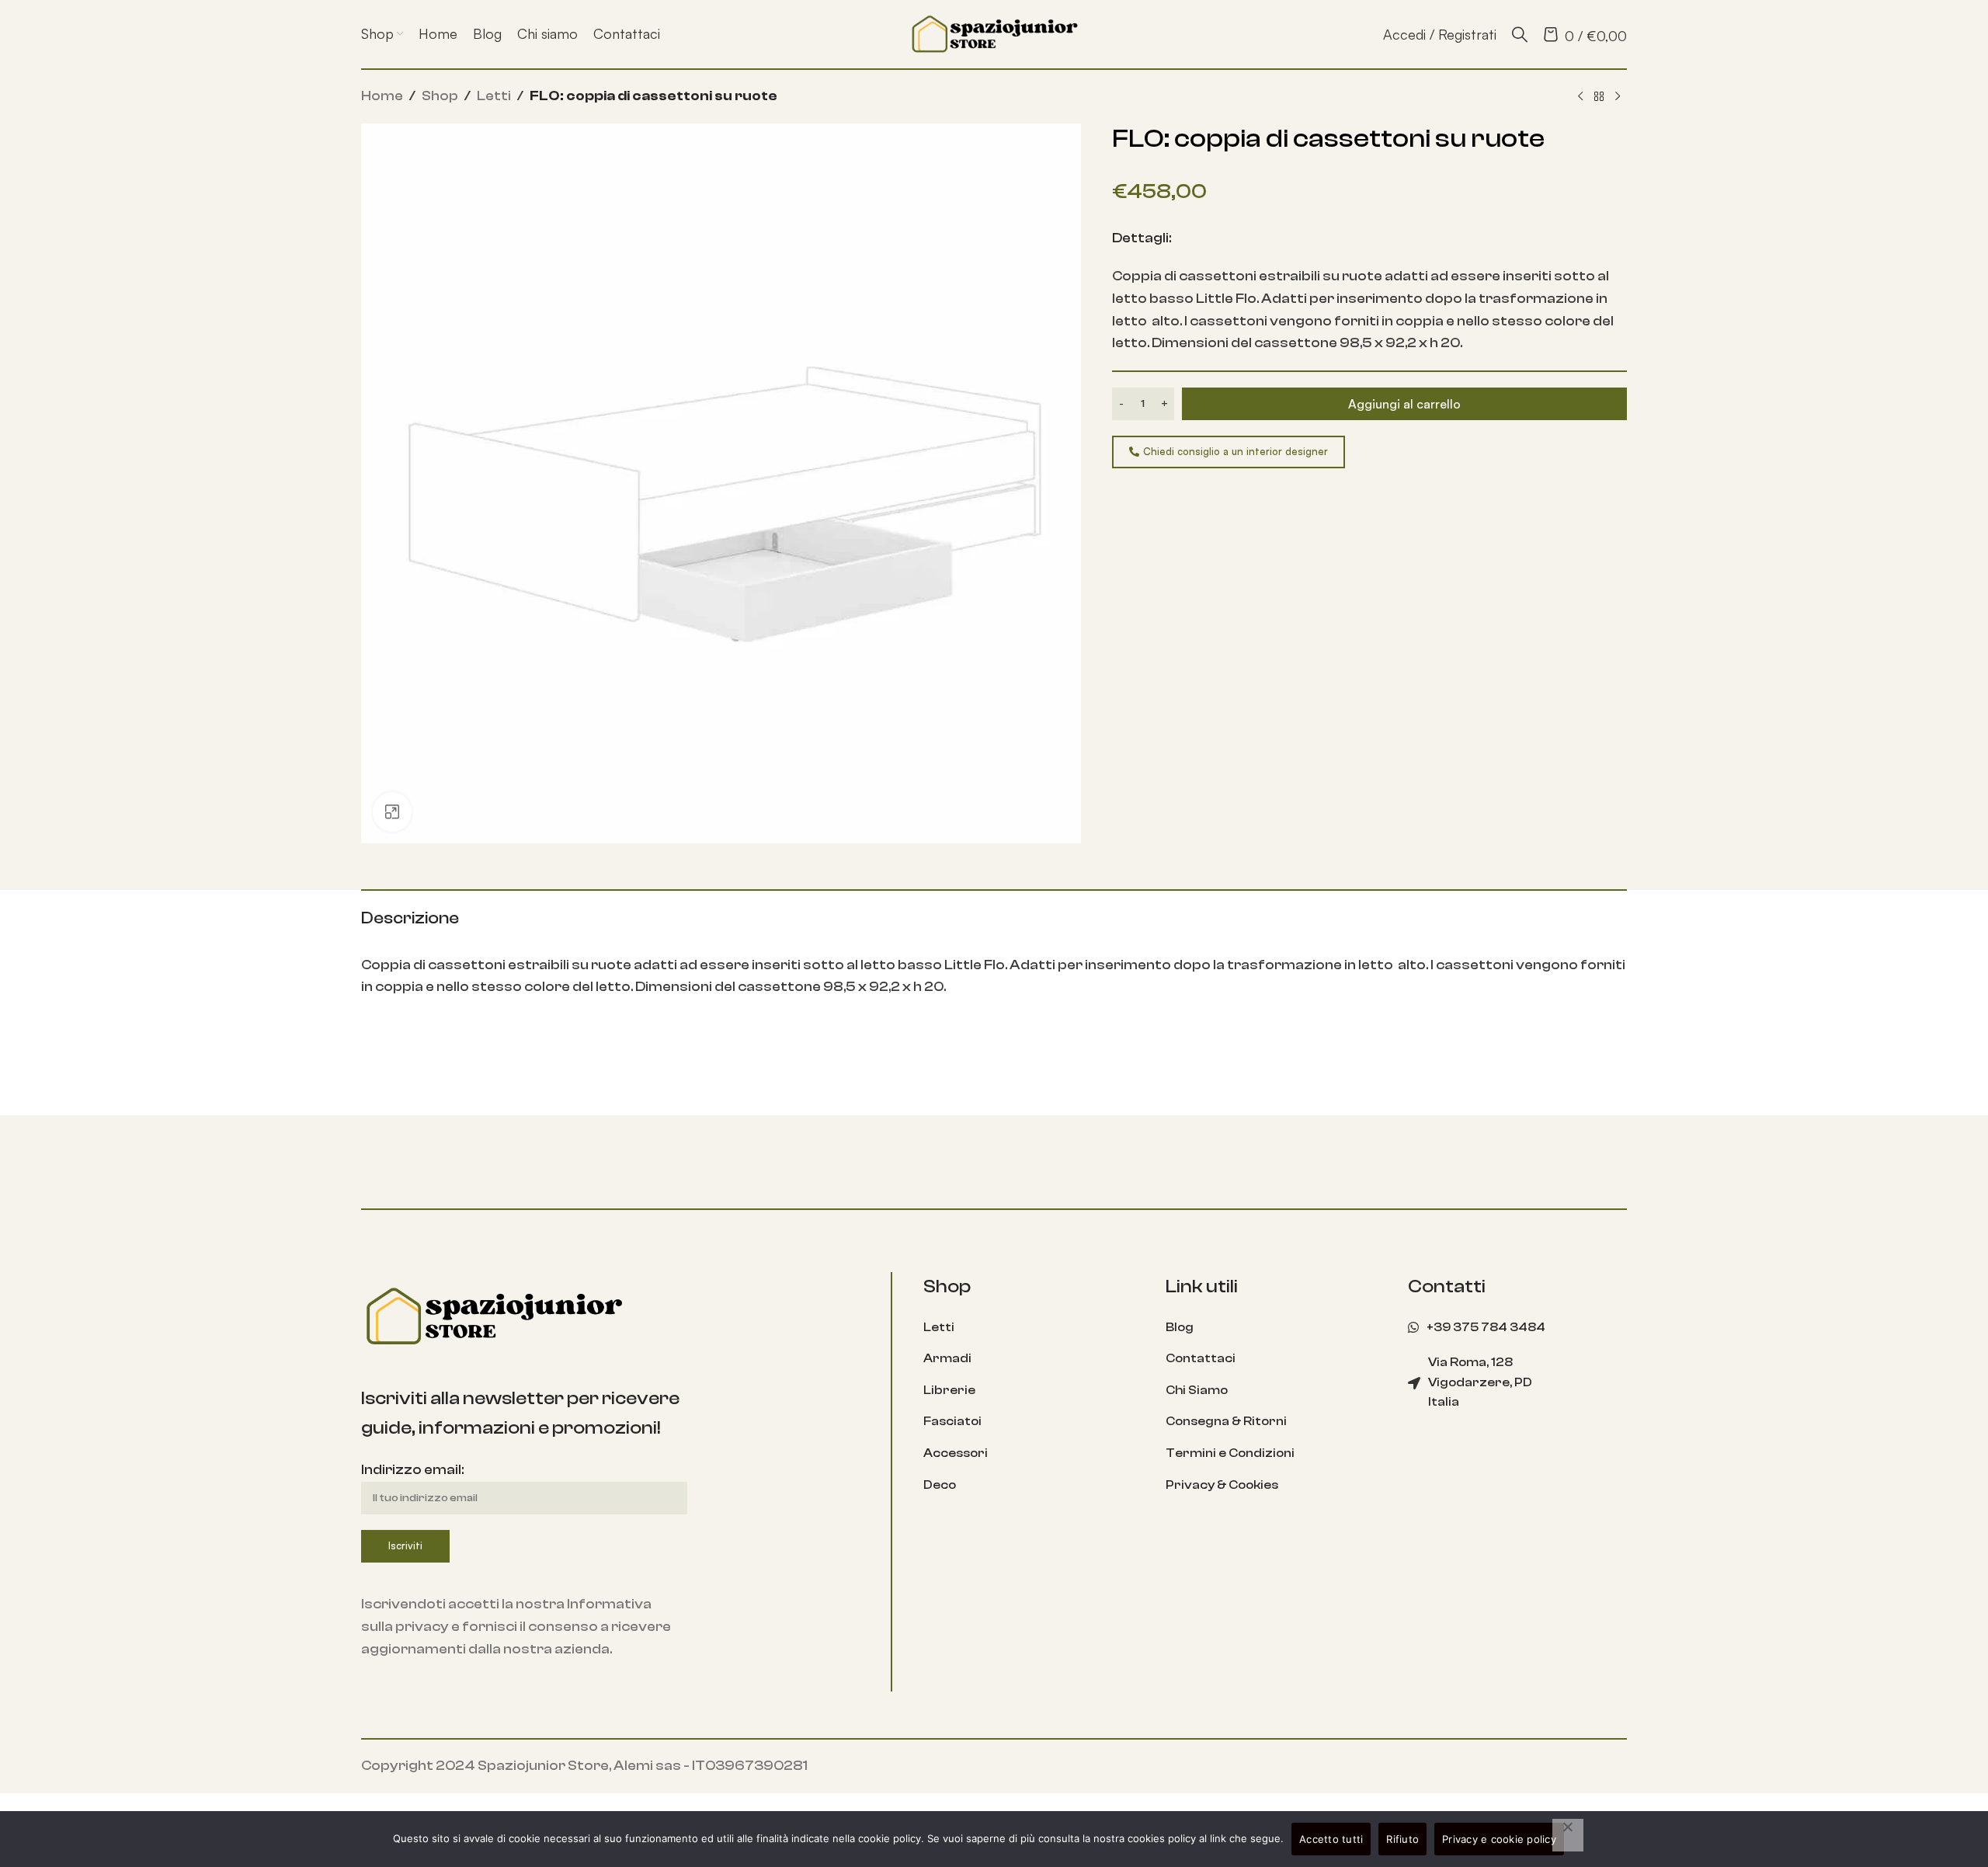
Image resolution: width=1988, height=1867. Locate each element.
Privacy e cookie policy (1499, 1839)
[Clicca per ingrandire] (392, 812)
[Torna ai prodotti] (1599, 97)
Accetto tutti (1331, 1839)
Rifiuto (1402, 1839)
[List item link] (1033, 1328)
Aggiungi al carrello (1404, 404)
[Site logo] (994, 33)
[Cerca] (1520, 34)
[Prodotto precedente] (1580, 97)
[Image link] (493, 1315)
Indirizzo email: (412, 1470)
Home (382, 96)
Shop (440, 96)
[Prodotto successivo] (1618, 97)
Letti (494, 96)
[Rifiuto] (1568, 1835)
